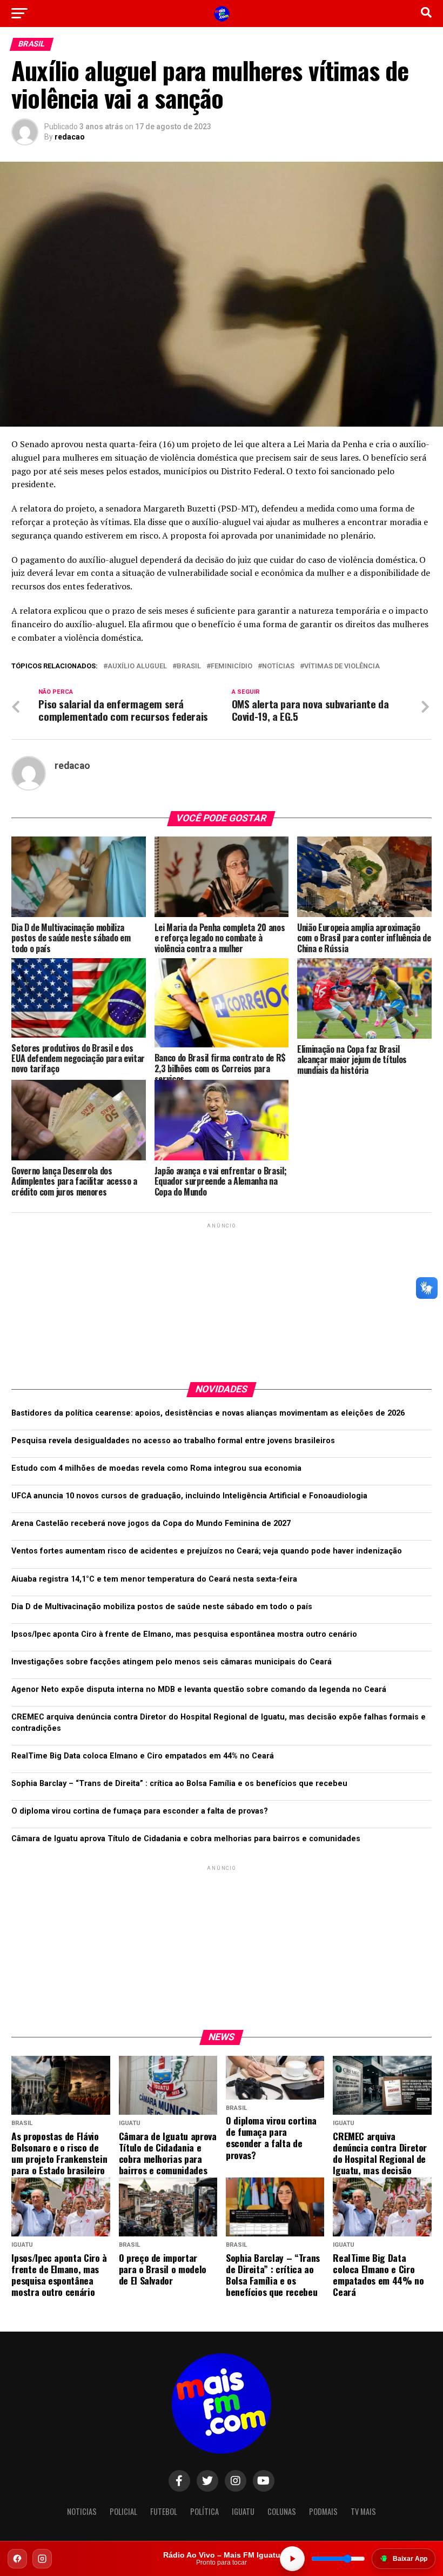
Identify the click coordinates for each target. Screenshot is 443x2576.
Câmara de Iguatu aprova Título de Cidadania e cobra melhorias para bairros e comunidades (186, 1839)
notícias (278, 666)
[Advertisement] (222, 1298)
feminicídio (231, 666)
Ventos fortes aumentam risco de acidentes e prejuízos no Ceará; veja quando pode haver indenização (207, 1551)
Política (204, 2511)
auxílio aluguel (137, 666)
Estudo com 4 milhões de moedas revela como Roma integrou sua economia (156, 1468)
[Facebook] (17, 2559)
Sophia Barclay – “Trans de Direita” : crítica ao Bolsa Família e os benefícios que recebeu (179, 1784)
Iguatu (243, 2511)
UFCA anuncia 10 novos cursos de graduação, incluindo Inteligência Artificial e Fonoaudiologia (189, 1496)
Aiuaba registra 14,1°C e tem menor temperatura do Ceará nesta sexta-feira (154, 1579)
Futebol (164, 2511)
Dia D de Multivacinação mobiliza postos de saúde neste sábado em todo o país (162, 1607)
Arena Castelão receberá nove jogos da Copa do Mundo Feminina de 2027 (151, 1523)
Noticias (82, 2511)
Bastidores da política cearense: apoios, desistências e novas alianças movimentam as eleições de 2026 (208, 1413)
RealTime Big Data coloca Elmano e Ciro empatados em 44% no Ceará (143, 1756)
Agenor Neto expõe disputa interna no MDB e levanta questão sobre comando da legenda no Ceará (199, 1689)
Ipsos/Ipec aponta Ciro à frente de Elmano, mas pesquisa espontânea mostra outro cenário (184, 1634)
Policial (123, 2511)
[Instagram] (42, 2559)
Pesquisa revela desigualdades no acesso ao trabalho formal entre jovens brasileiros (173, 1441)
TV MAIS (363, 2511)
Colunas (282, 2511)
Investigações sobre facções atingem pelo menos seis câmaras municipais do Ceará (172, 1662)
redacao (70, 137)
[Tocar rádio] (292, 2559)
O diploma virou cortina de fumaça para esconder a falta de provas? (140, 1811)
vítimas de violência (342, 666)
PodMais (323, 2511)
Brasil (189, 666)
